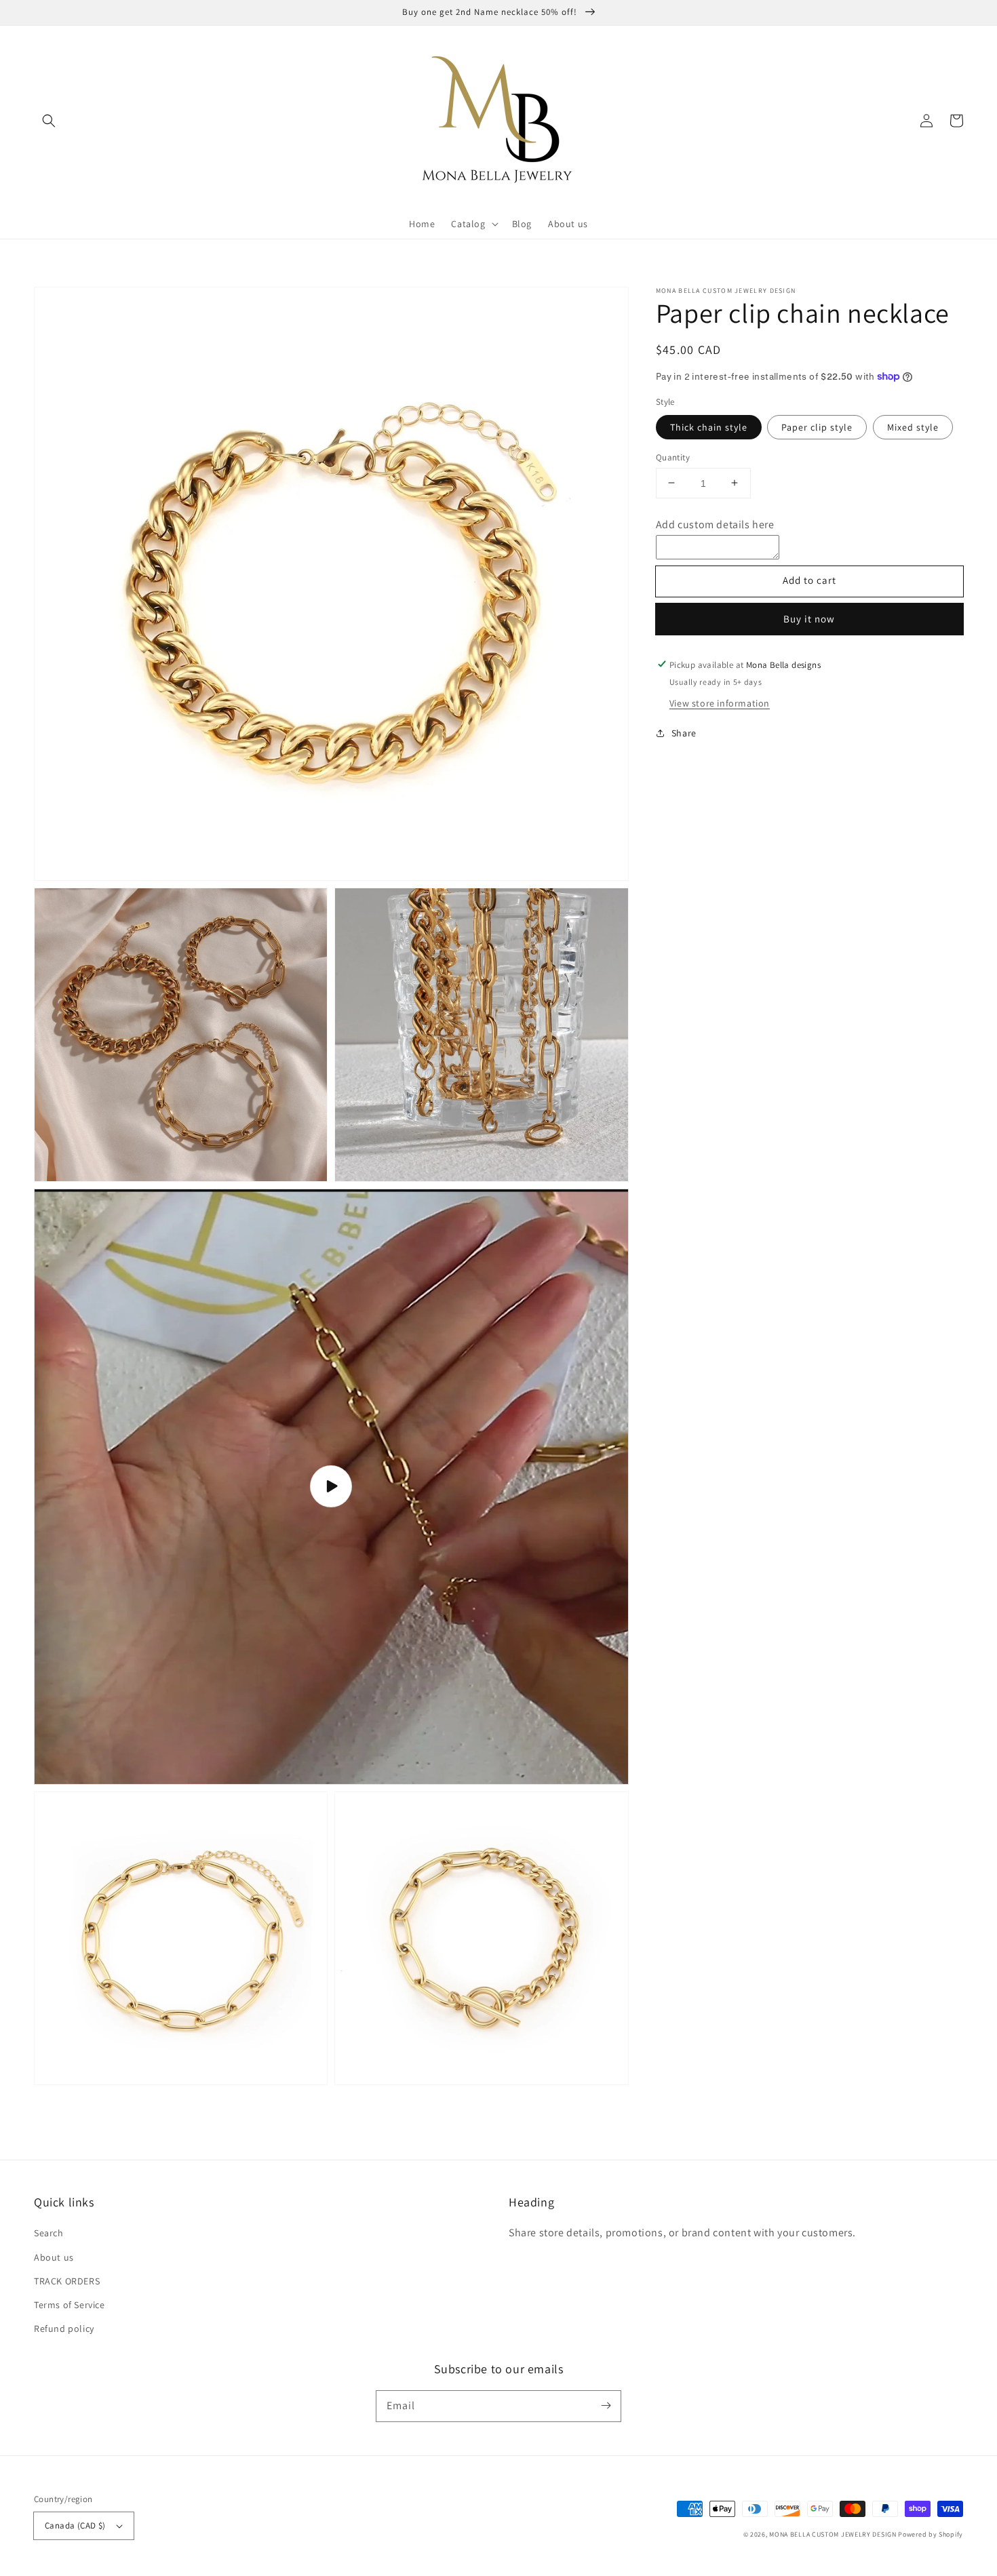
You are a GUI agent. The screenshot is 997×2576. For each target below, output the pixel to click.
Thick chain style (709, 427)
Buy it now (809, 619)
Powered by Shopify (931, 2534)
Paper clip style (817, 427)
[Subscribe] (606, 2406)
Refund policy (64, 2329)
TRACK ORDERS (67, 2281)
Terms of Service (70, 2305)
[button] (49, 121)
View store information (720, 702)
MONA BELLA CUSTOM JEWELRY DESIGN (833, 2534)
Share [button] (684, 732)
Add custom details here (715, 524)
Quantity (673, 457)
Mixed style (913, 427)
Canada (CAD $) (75, 2525)
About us (54, 2257)
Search (49, 2233)
